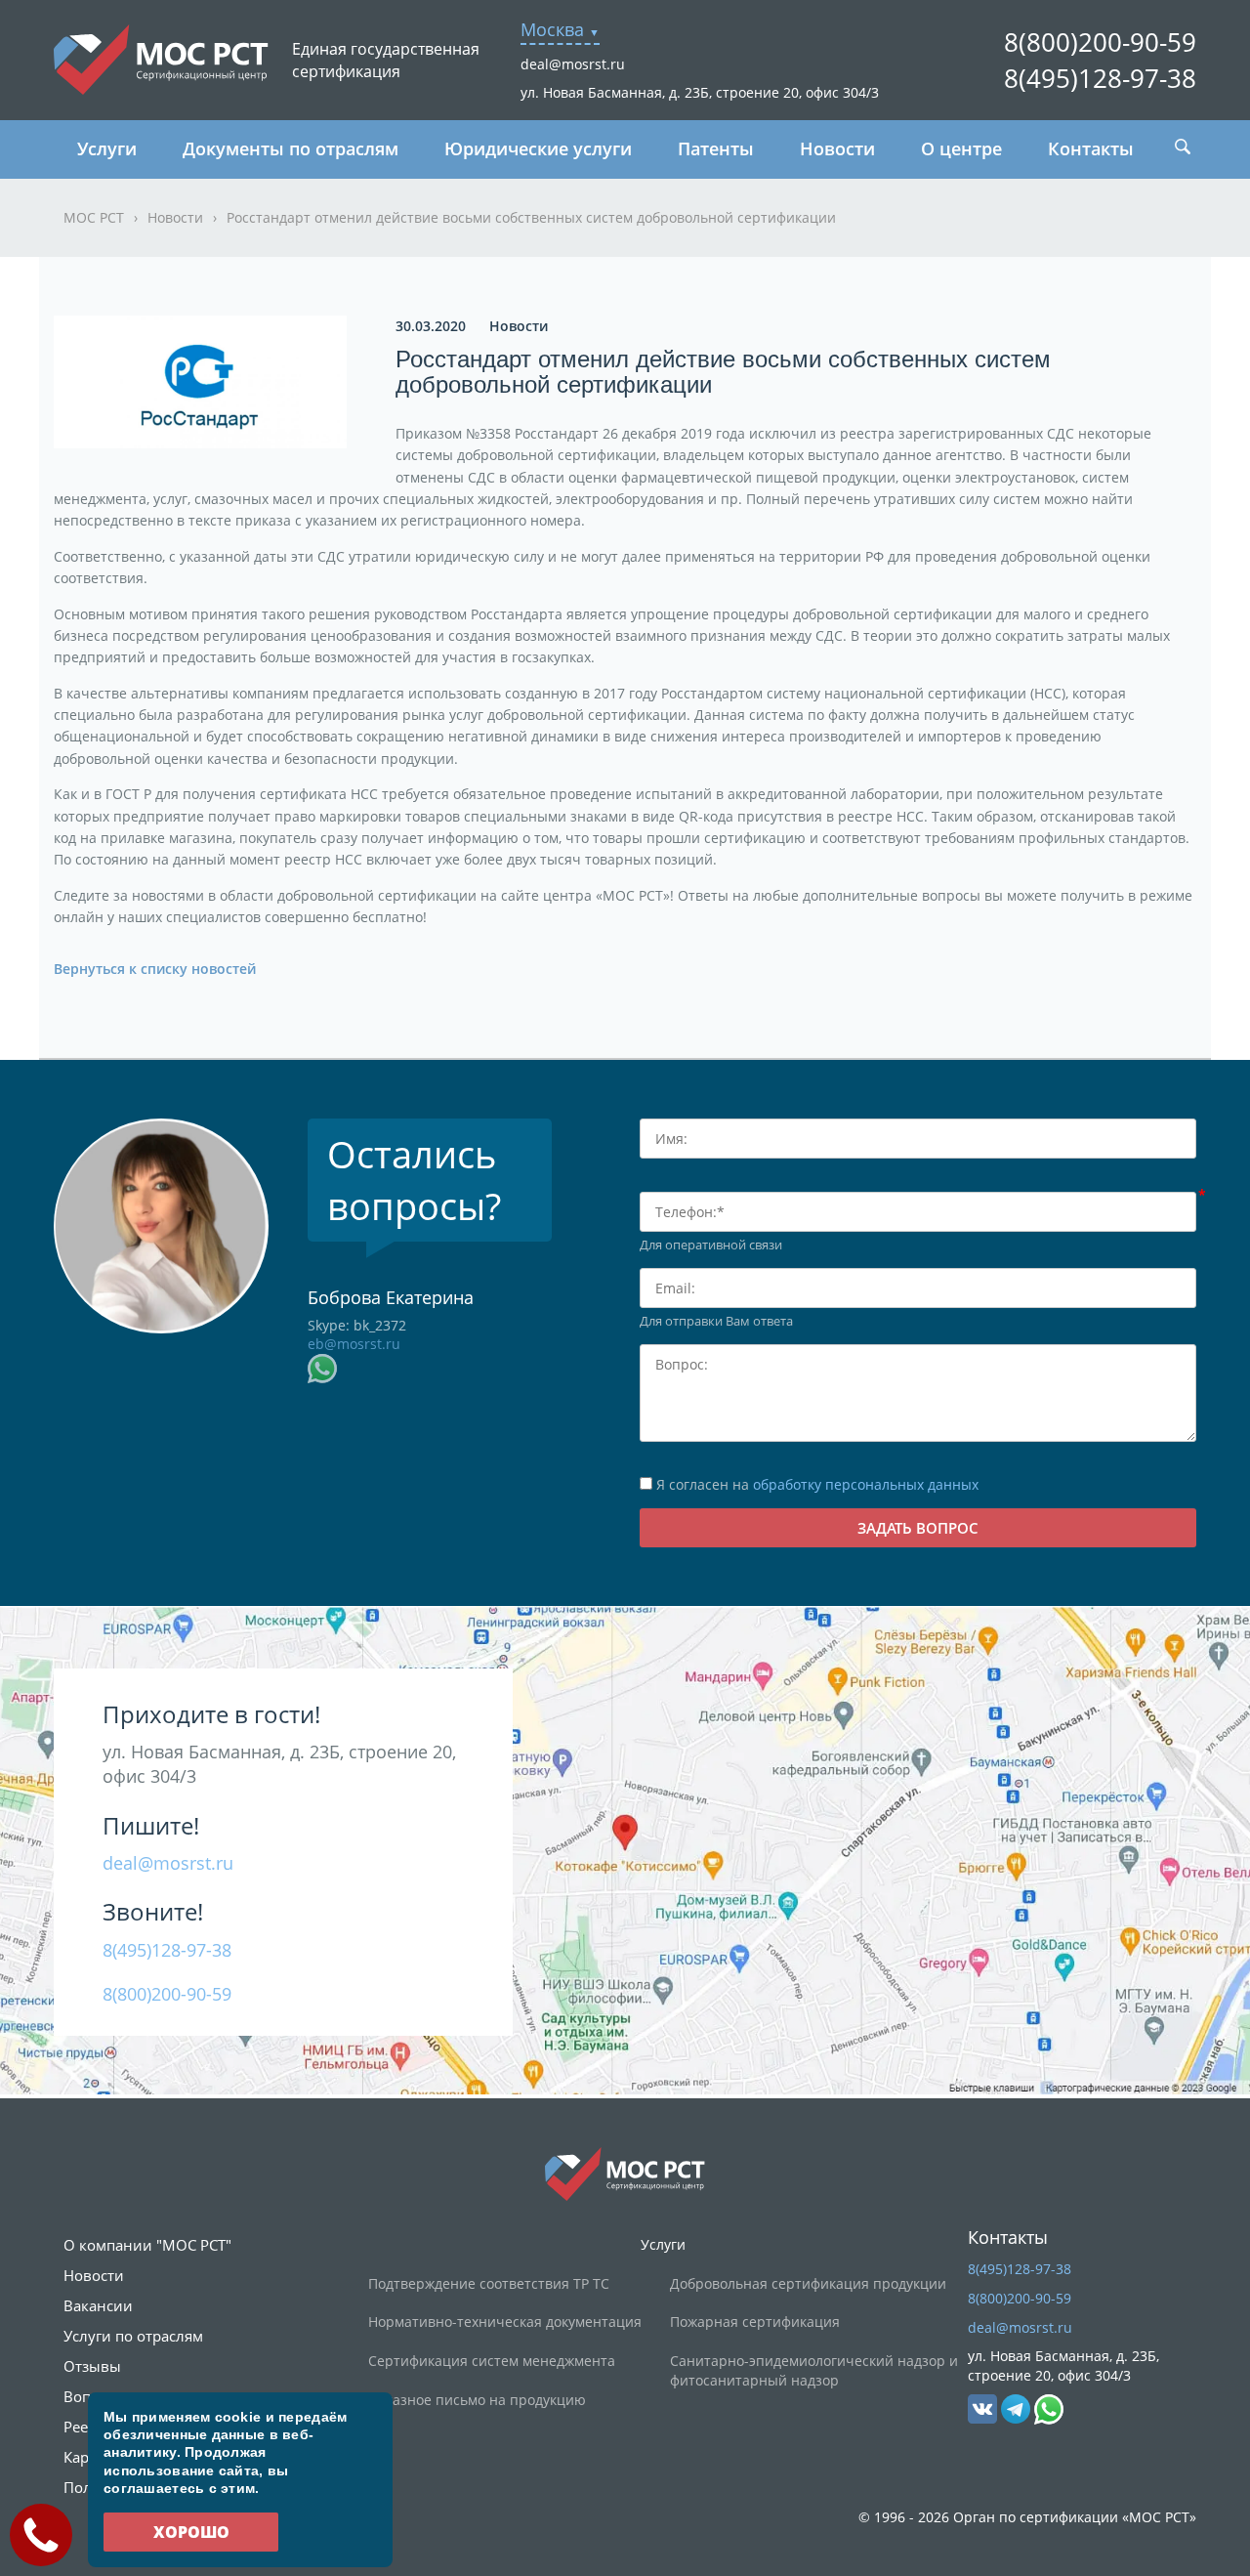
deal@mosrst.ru (573, 64)
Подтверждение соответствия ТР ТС (489, 2283)
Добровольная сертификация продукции (808, 2283)
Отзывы (92, 2366)
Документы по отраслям (291, 148)
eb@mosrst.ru (354, 1344)
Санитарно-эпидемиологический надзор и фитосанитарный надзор (814, 2370)
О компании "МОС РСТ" (147, 2245)
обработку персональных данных (866, 1484)
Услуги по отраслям (133, 2336)
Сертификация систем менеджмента (492, 2361)
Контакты (1091, 148)
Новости (837, 148)
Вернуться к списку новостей (155, 969)
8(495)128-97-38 (1100, 78)
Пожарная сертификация (755, 2322)
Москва (552, 29)
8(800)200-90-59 (1100, 42)
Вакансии (98, 2305)
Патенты (716, 148)
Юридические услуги (538, 148)
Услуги (107, 148)
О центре (961, 148)
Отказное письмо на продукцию (477, 2400)
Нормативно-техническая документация (505, 2322)
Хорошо (191, 2532)
